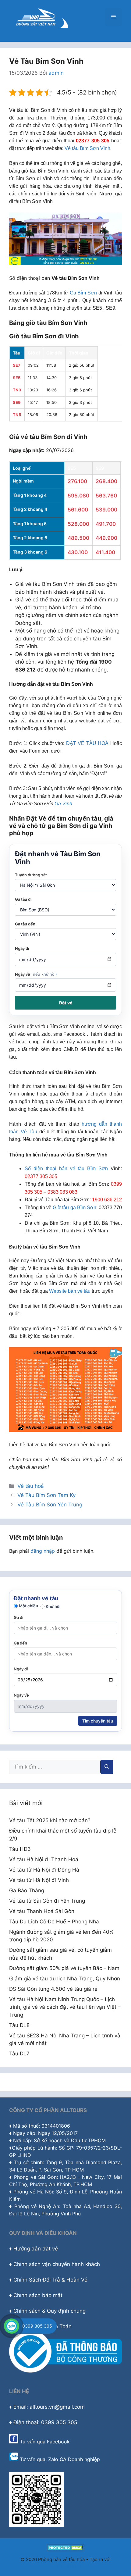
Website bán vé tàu (70, 1291)
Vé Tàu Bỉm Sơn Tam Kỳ (46, 1495)
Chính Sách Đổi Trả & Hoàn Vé (50, 2280)
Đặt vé (66, 1003)
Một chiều (28, 1606)
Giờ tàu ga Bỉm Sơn (74, 1208)
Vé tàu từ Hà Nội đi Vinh (39, 1880)
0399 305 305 (37, 2326)
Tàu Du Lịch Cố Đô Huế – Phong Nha (54, 1922)
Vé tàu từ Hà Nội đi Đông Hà (44, 1870)
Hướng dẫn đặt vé (36, 2249)
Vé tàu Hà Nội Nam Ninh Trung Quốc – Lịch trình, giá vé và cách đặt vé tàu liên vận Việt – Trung (65, 2007)
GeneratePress (66, 2566)
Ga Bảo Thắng (27, 1890)
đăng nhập (43, 1551)
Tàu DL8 (19, 2025)
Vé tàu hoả (31, 1486)
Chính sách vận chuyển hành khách (57, 2264)
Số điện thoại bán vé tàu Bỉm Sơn (66, 1169)
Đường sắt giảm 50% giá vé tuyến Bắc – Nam (64, 1968)
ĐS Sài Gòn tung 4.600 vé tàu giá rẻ (53, 1989)
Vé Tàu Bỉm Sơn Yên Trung (50, 1505)
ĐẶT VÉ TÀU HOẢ (87, 743)
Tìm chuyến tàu (98, 1721)
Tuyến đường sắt (31, 875)
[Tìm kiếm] (107, 1767)
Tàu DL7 (19, 2054)
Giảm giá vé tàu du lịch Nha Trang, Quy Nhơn (65, 1979)
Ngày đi (22, 948)
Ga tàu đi (23, 899)
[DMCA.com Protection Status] (66, 2549)
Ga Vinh (63, 804)
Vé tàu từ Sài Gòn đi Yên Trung (47, 1901)
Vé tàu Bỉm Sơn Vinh (87, 148)
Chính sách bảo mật (38, 2295)
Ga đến (20, 1643)
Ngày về (36, 974)
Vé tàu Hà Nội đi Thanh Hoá (44, 1859)
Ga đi (18, 1617)
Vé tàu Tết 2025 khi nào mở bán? (50, 1820)
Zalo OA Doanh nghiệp (74, 2459)
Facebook (58, 2442)
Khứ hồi (53, 1606)
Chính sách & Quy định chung (50, 2311)
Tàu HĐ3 (20, 1849)
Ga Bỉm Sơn (83, 293)
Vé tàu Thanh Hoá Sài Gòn (42, 1911)
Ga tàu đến (25, 924)
